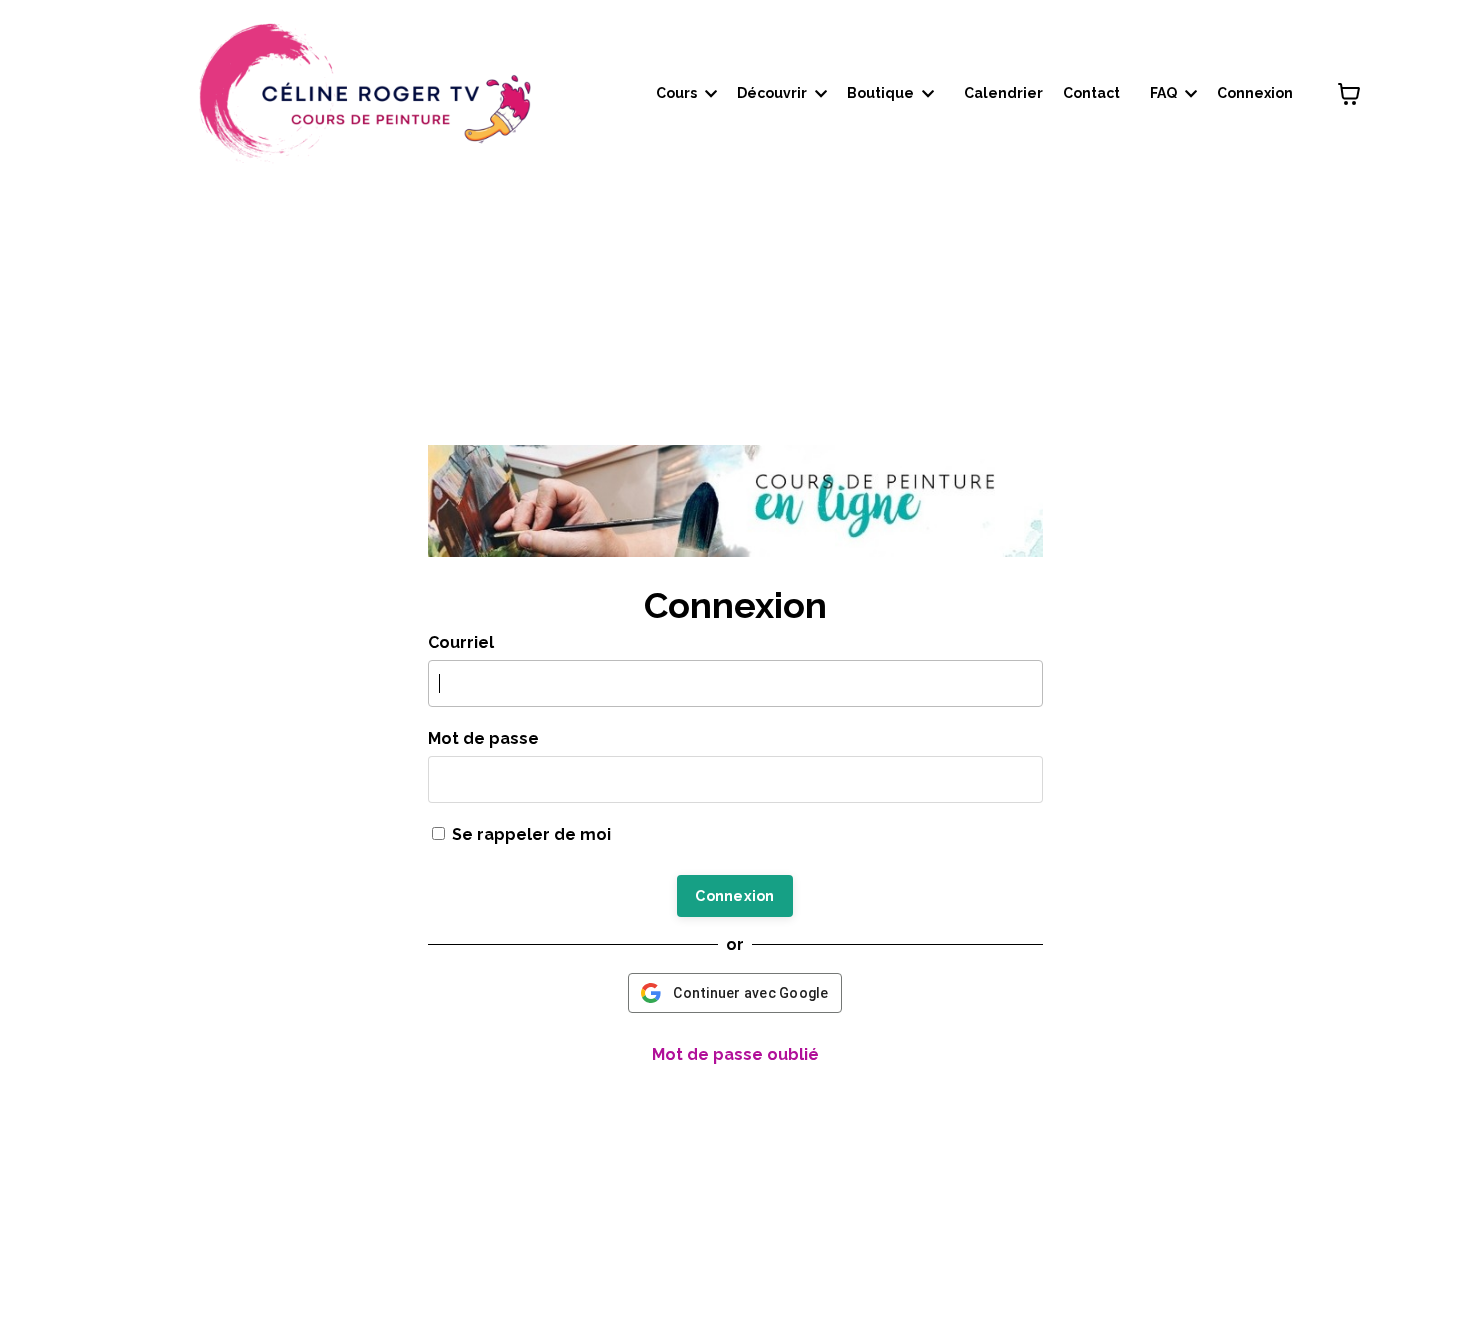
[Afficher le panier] (1349, 94)
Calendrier (1003, 93)
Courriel (461, 642)
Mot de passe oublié (735, 1054)
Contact (1091, 93)
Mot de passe (483, 738)
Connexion (1255, 93)
